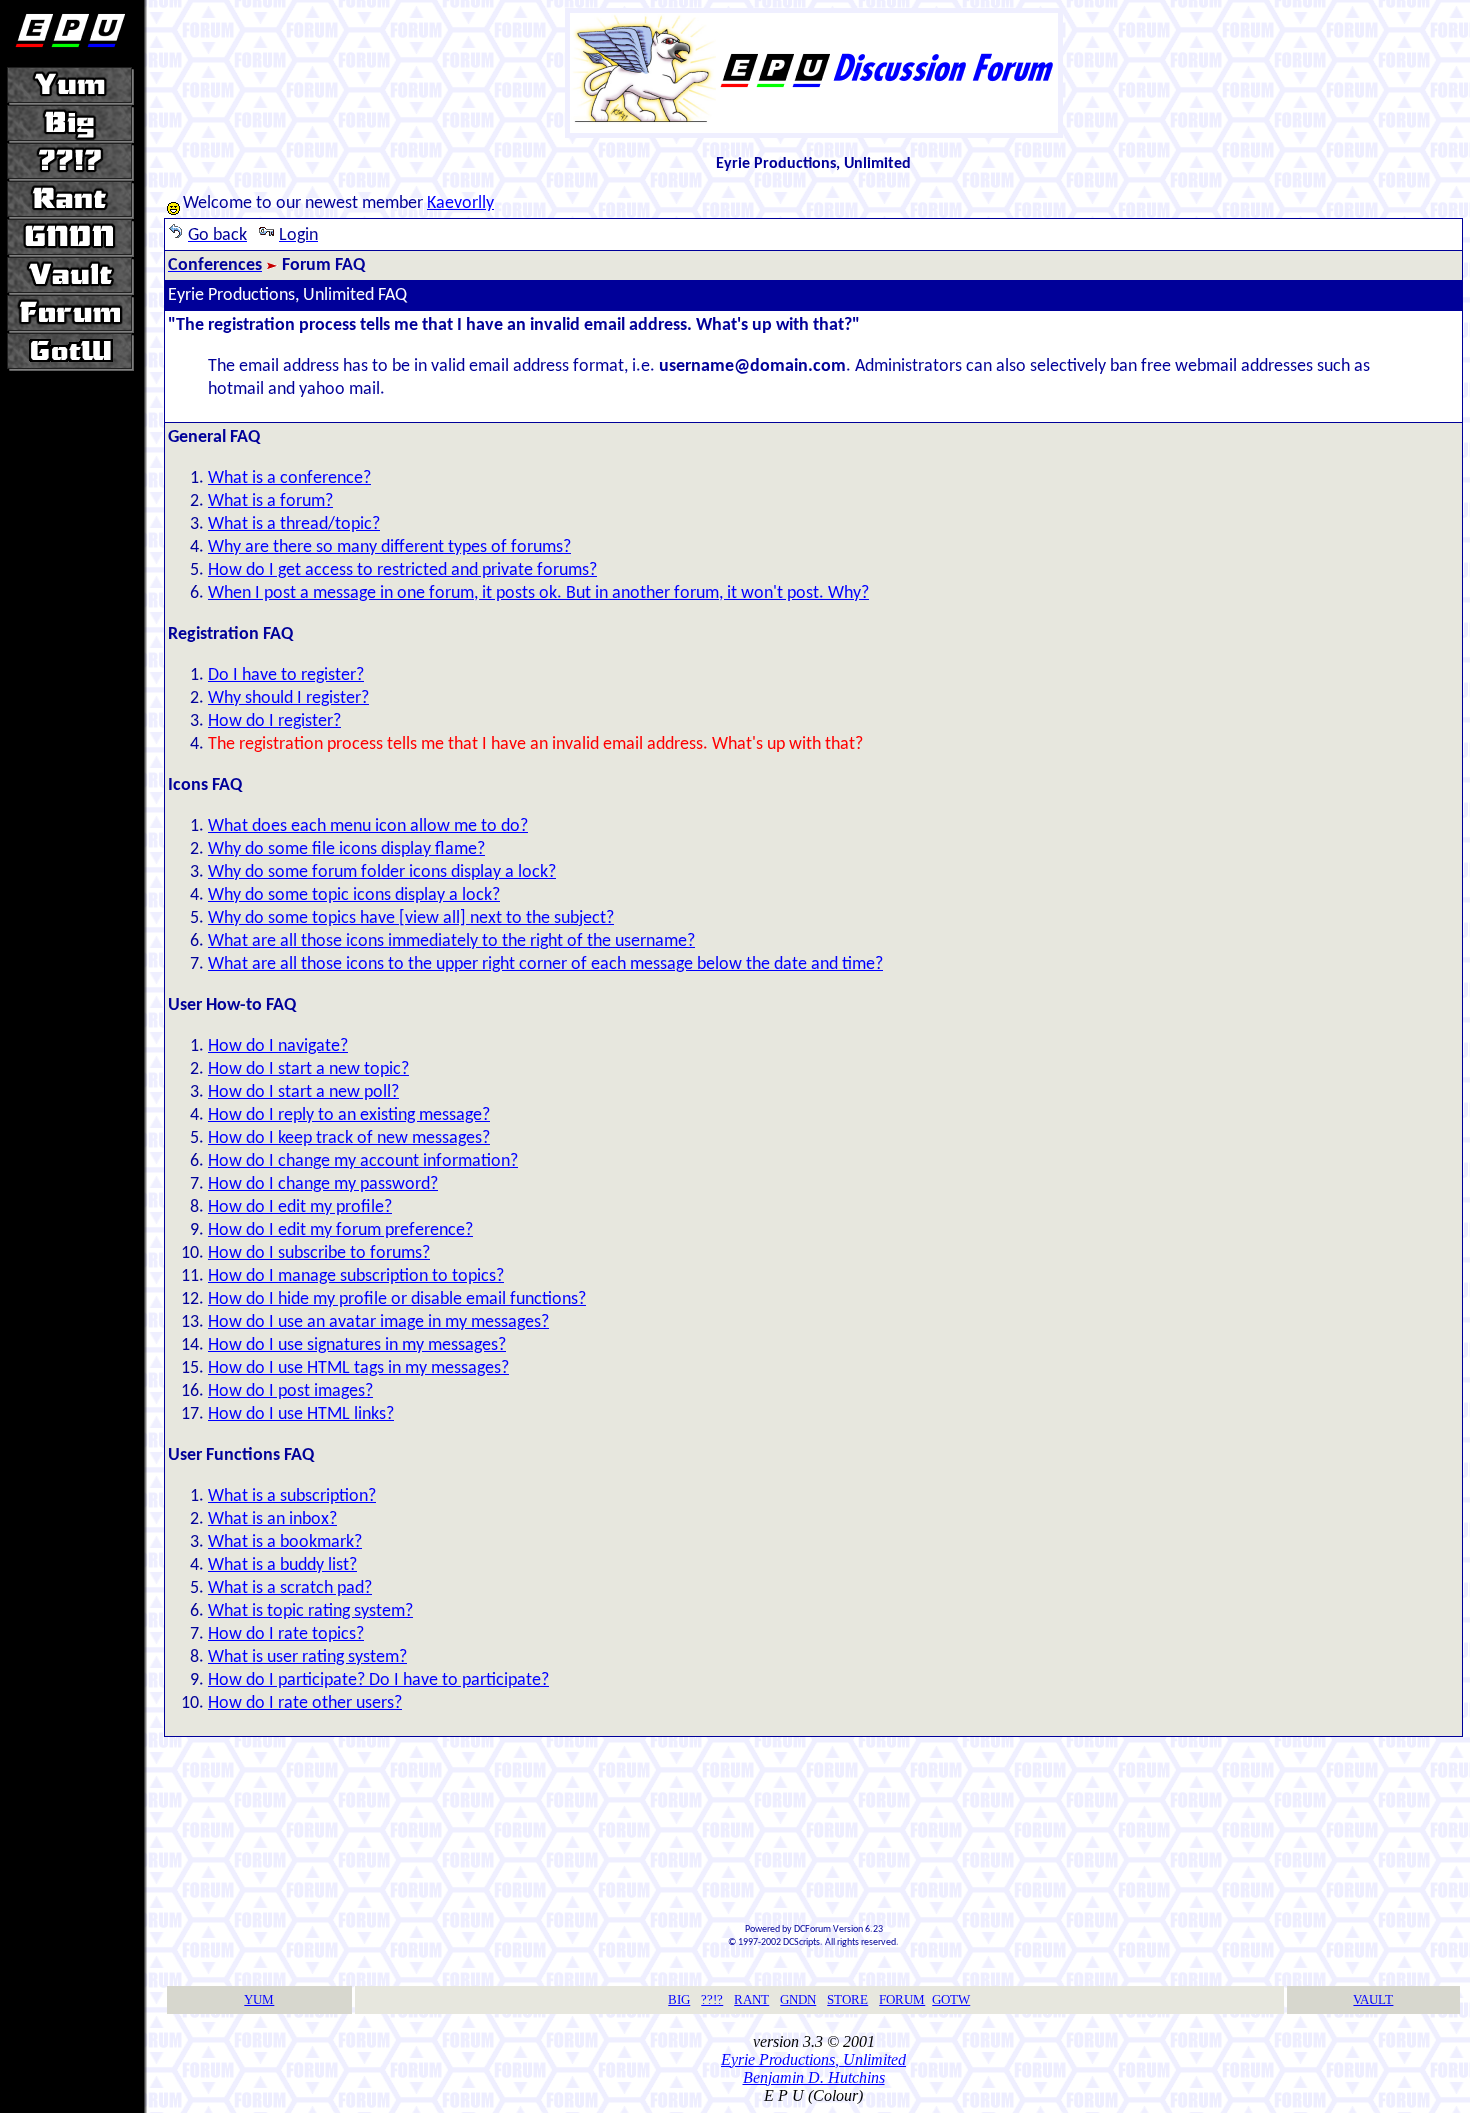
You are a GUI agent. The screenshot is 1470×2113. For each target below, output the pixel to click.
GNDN (798, 1999)
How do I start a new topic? (308, 1069)
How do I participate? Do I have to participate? (378, 1680)
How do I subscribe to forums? (319, 1253)
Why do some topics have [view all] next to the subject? (411, 918)
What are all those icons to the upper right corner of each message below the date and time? (545, 964)
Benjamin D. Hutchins (814, 2077)
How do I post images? (290, 1391)
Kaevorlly (460, 203)
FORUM (902, 1999)
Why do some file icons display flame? (346, 849)
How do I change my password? (323, 1184)
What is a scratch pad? (290, 1588)
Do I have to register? (286, 675)
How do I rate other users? (305, 1703)
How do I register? (274, 721)
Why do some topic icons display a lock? (354, 895)
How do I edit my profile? (300, 1207)
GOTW (951, 1999)
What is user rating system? (307, 1657)
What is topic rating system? (310, 1611)
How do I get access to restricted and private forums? (402, 570)
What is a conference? (289, 478)
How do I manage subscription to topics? (356, 1276)
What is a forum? (270, 501)
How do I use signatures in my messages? (357, 1345)
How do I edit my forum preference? (340, 1230)
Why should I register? (288, 698)
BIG (679, 1999)
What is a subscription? (292, 1496)
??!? (712, 1999)
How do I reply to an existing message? (349, 1115)
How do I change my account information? (363, 1161)
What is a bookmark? (285, 1542)
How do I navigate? (278, 1046)
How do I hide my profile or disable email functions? (397, 1299)
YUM (259, 1999)
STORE (847, 1999)
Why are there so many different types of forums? (389, 547)
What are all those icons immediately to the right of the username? (451, 941)
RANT (751, 1999)
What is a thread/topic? (294, 524)
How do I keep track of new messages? (349, 1138)
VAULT (1373, 1999)
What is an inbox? (272, 1519)
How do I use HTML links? (301, 1414)
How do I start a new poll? (303, 1092)
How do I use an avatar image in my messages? (378, 1322)
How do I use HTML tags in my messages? (358, 1368)
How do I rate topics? (286, 1634)
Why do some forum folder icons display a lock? (382, 872)
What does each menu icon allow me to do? (368, 826)
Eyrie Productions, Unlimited (813, 2059)
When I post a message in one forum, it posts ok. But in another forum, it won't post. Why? (538, 593)
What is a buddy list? (282, 1565)
